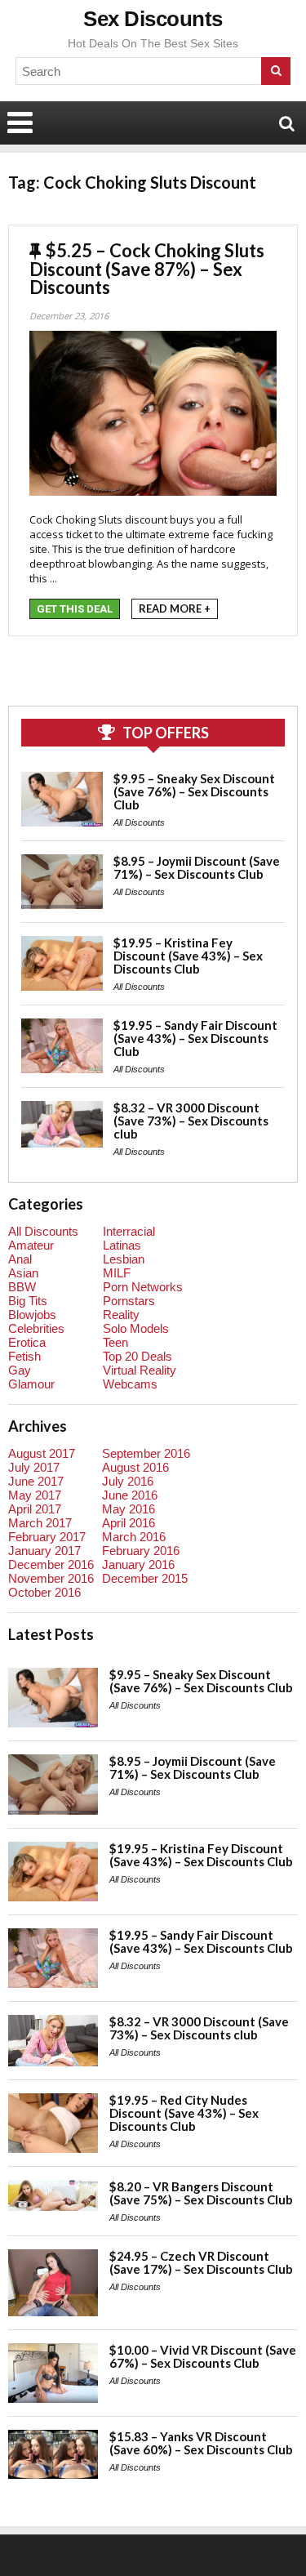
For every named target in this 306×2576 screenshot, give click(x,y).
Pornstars (129, 1301)
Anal (20, 1259)
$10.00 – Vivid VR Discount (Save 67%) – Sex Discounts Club (203, 2356)
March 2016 (134, 1537)
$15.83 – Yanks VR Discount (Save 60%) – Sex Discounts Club (201, 2443)
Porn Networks (143, 1287)
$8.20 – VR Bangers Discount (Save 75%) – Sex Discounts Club (201, 2193)
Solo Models (136, 1328)
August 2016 (135, 1467)
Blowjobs (32, 1315)
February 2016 (141, 1551)
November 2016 (51, 1578)
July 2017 (34, 1467)
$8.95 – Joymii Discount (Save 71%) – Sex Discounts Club (197, 867)
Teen (115, 1342)
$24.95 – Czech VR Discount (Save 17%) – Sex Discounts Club (201, 2262)
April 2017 (35, 1509)
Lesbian (124, 1259)
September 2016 (146, 1453)
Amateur (31, 1245)
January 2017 (44, 1551)
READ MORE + (175, 608)
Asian (23, 1273)
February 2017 (47, 1537)
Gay (20, 1370)
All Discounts (139, 822)
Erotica (27, 1342)
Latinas (122, 1245)
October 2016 (44, 1592)
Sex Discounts (153, 19)
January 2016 (138, 1564)
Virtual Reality (140, 1370)
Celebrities (36, 1328)
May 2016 (129, 1509)
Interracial (129, 1231)
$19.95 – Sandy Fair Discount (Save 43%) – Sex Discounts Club (195, 1038)
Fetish (24, 1356)
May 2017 (35, 1495)
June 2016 (130, 1495)
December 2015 (145, 1578)
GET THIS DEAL (75, 609)
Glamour (31, 1384)
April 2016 (129, 1523)
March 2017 (40, 1523)
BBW (22, 1287)
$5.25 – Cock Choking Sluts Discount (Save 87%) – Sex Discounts (147, 269)
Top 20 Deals (137, 1356)
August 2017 (42, 1453)
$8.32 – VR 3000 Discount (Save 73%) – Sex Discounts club (191, 1121)
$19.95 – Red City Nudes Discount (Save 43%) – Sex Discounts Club (184, 2113)
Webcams (130, 1384)
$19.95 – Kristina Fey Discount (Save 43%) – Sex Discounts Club (188, 956)
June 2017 (36, 1481)
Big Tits (28, 1301)
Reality (121, 1315)
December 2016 (51, 1564)
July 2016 (128, 1481)
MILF (117, 1273)
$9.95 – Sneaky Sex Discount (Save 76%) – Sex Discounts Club (194, 791)
